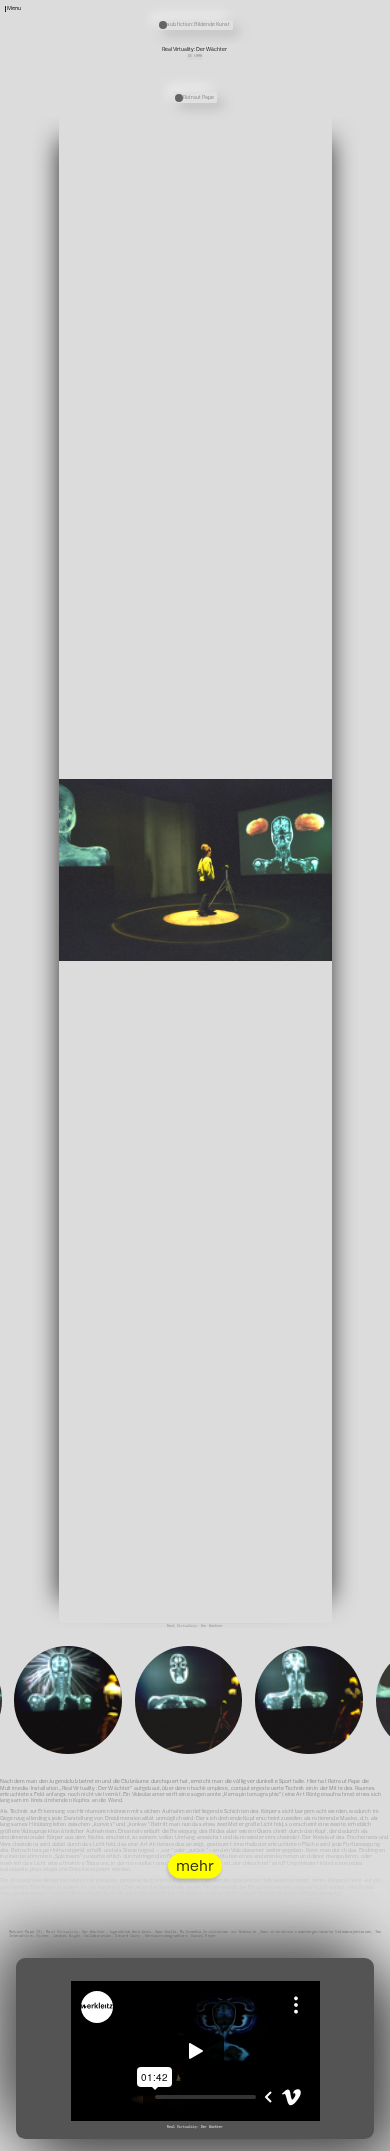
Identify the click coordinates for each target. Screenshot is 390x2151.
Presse (256, 17)
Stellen (257, 11)
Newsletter (260, 5)
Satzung (257, 24)
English (257, 37)
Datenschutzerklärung (342, 2146)
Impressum (376, 2146)
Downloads (259, 30)
